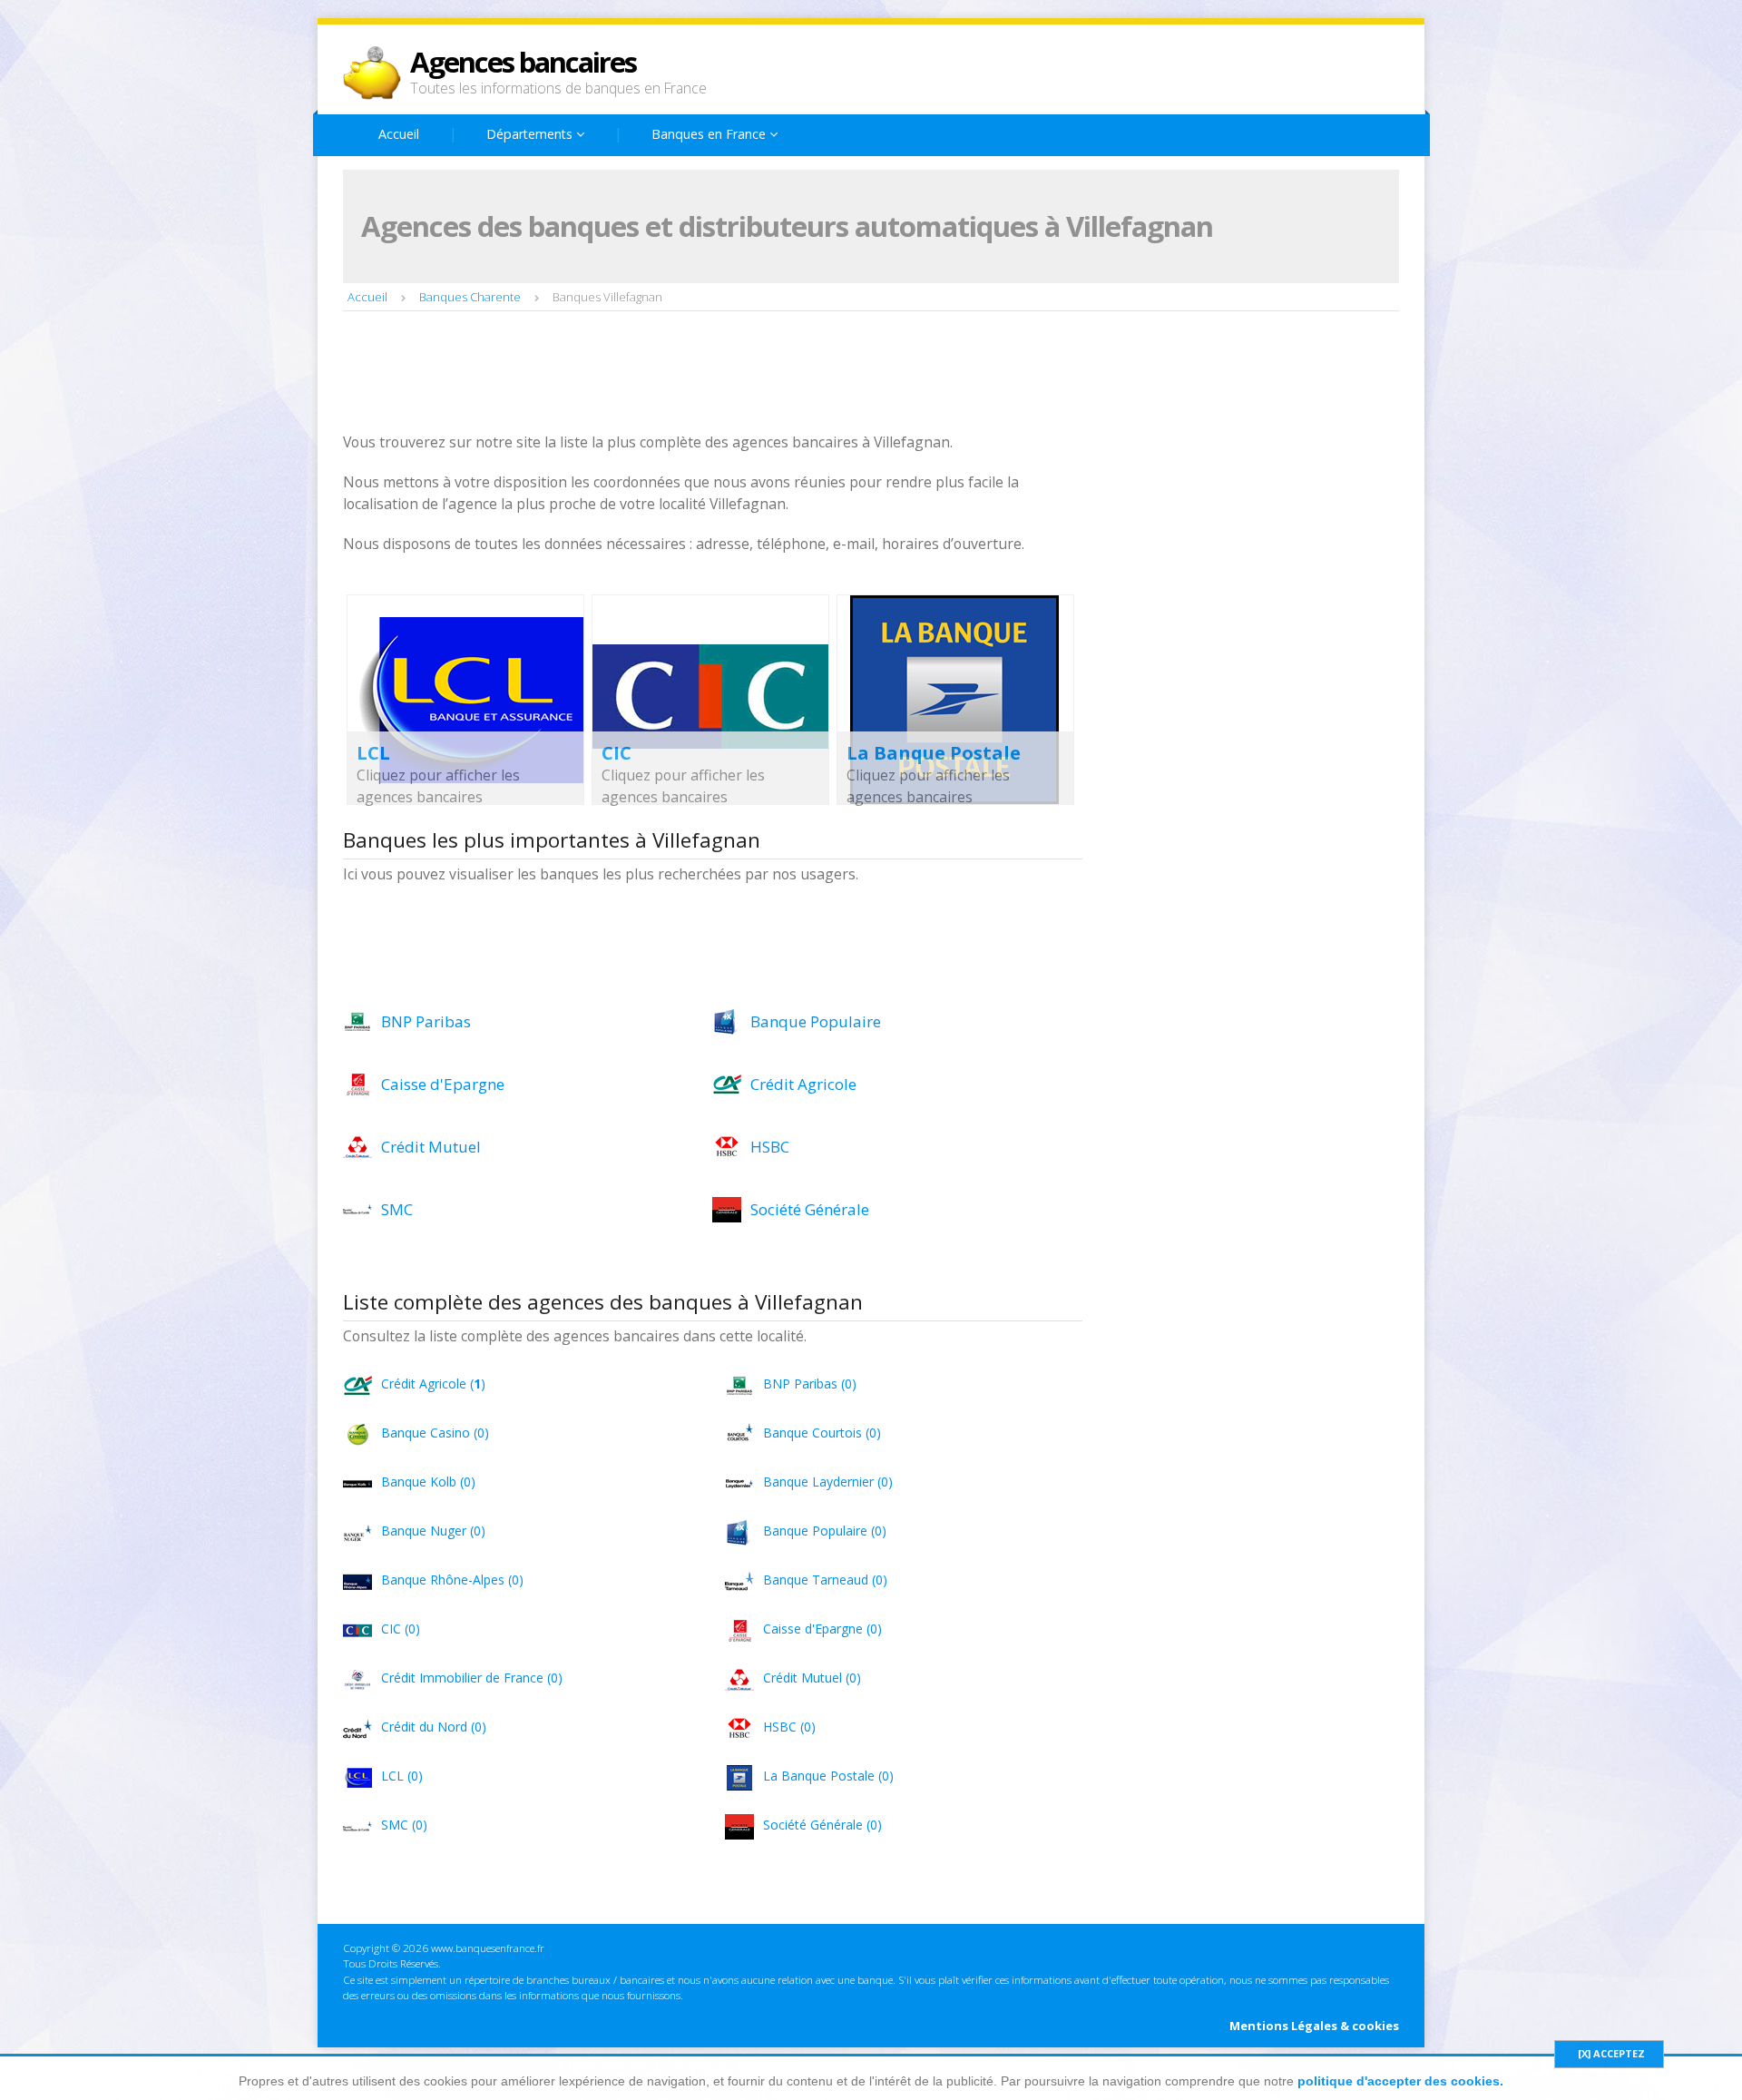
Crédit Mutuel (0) (812, 1678)
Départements (531, 134)
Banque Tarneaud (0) (825, 1580)
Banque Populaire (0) (825, 1531)
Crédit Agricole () (433, 1384)
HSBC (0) (789, 1727)
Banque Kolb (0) (428, 1482)
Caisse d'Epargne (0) (822, 1629)
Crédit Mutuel (431, 1147)
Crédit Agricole (803, 1084)
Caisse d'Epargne (443, 1084)
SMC (397, 1209)
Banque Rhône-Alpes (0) (452, 1580)
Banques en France (710, 134)
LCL (373, 753)
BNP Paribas (426, 1021)
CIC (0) (401, 1629)
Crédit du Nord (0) (434, 1727)
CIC (617, 753)
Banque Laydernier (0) (828, 1482)
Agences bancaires (523, 62)
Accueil (399, 134)
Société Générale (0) (822, 1825)
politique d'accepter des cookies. (1400, 2081)
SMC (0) (404, 1825)
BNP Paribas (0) (810, 1384)
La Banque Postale (934, 753)
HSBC (770, 1147)
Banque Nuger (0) (433, 1531)
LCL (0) (402, 1776)
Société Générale (810, 1209)
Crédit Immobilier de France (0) (472, 1678)
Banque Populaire (816, 1021)
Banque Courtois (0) (822, 1433)
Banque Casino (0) (435, 1433)
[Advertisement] (673, 374)
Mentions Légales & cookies (1314, 2026)
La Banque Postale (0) (828, 1776)
